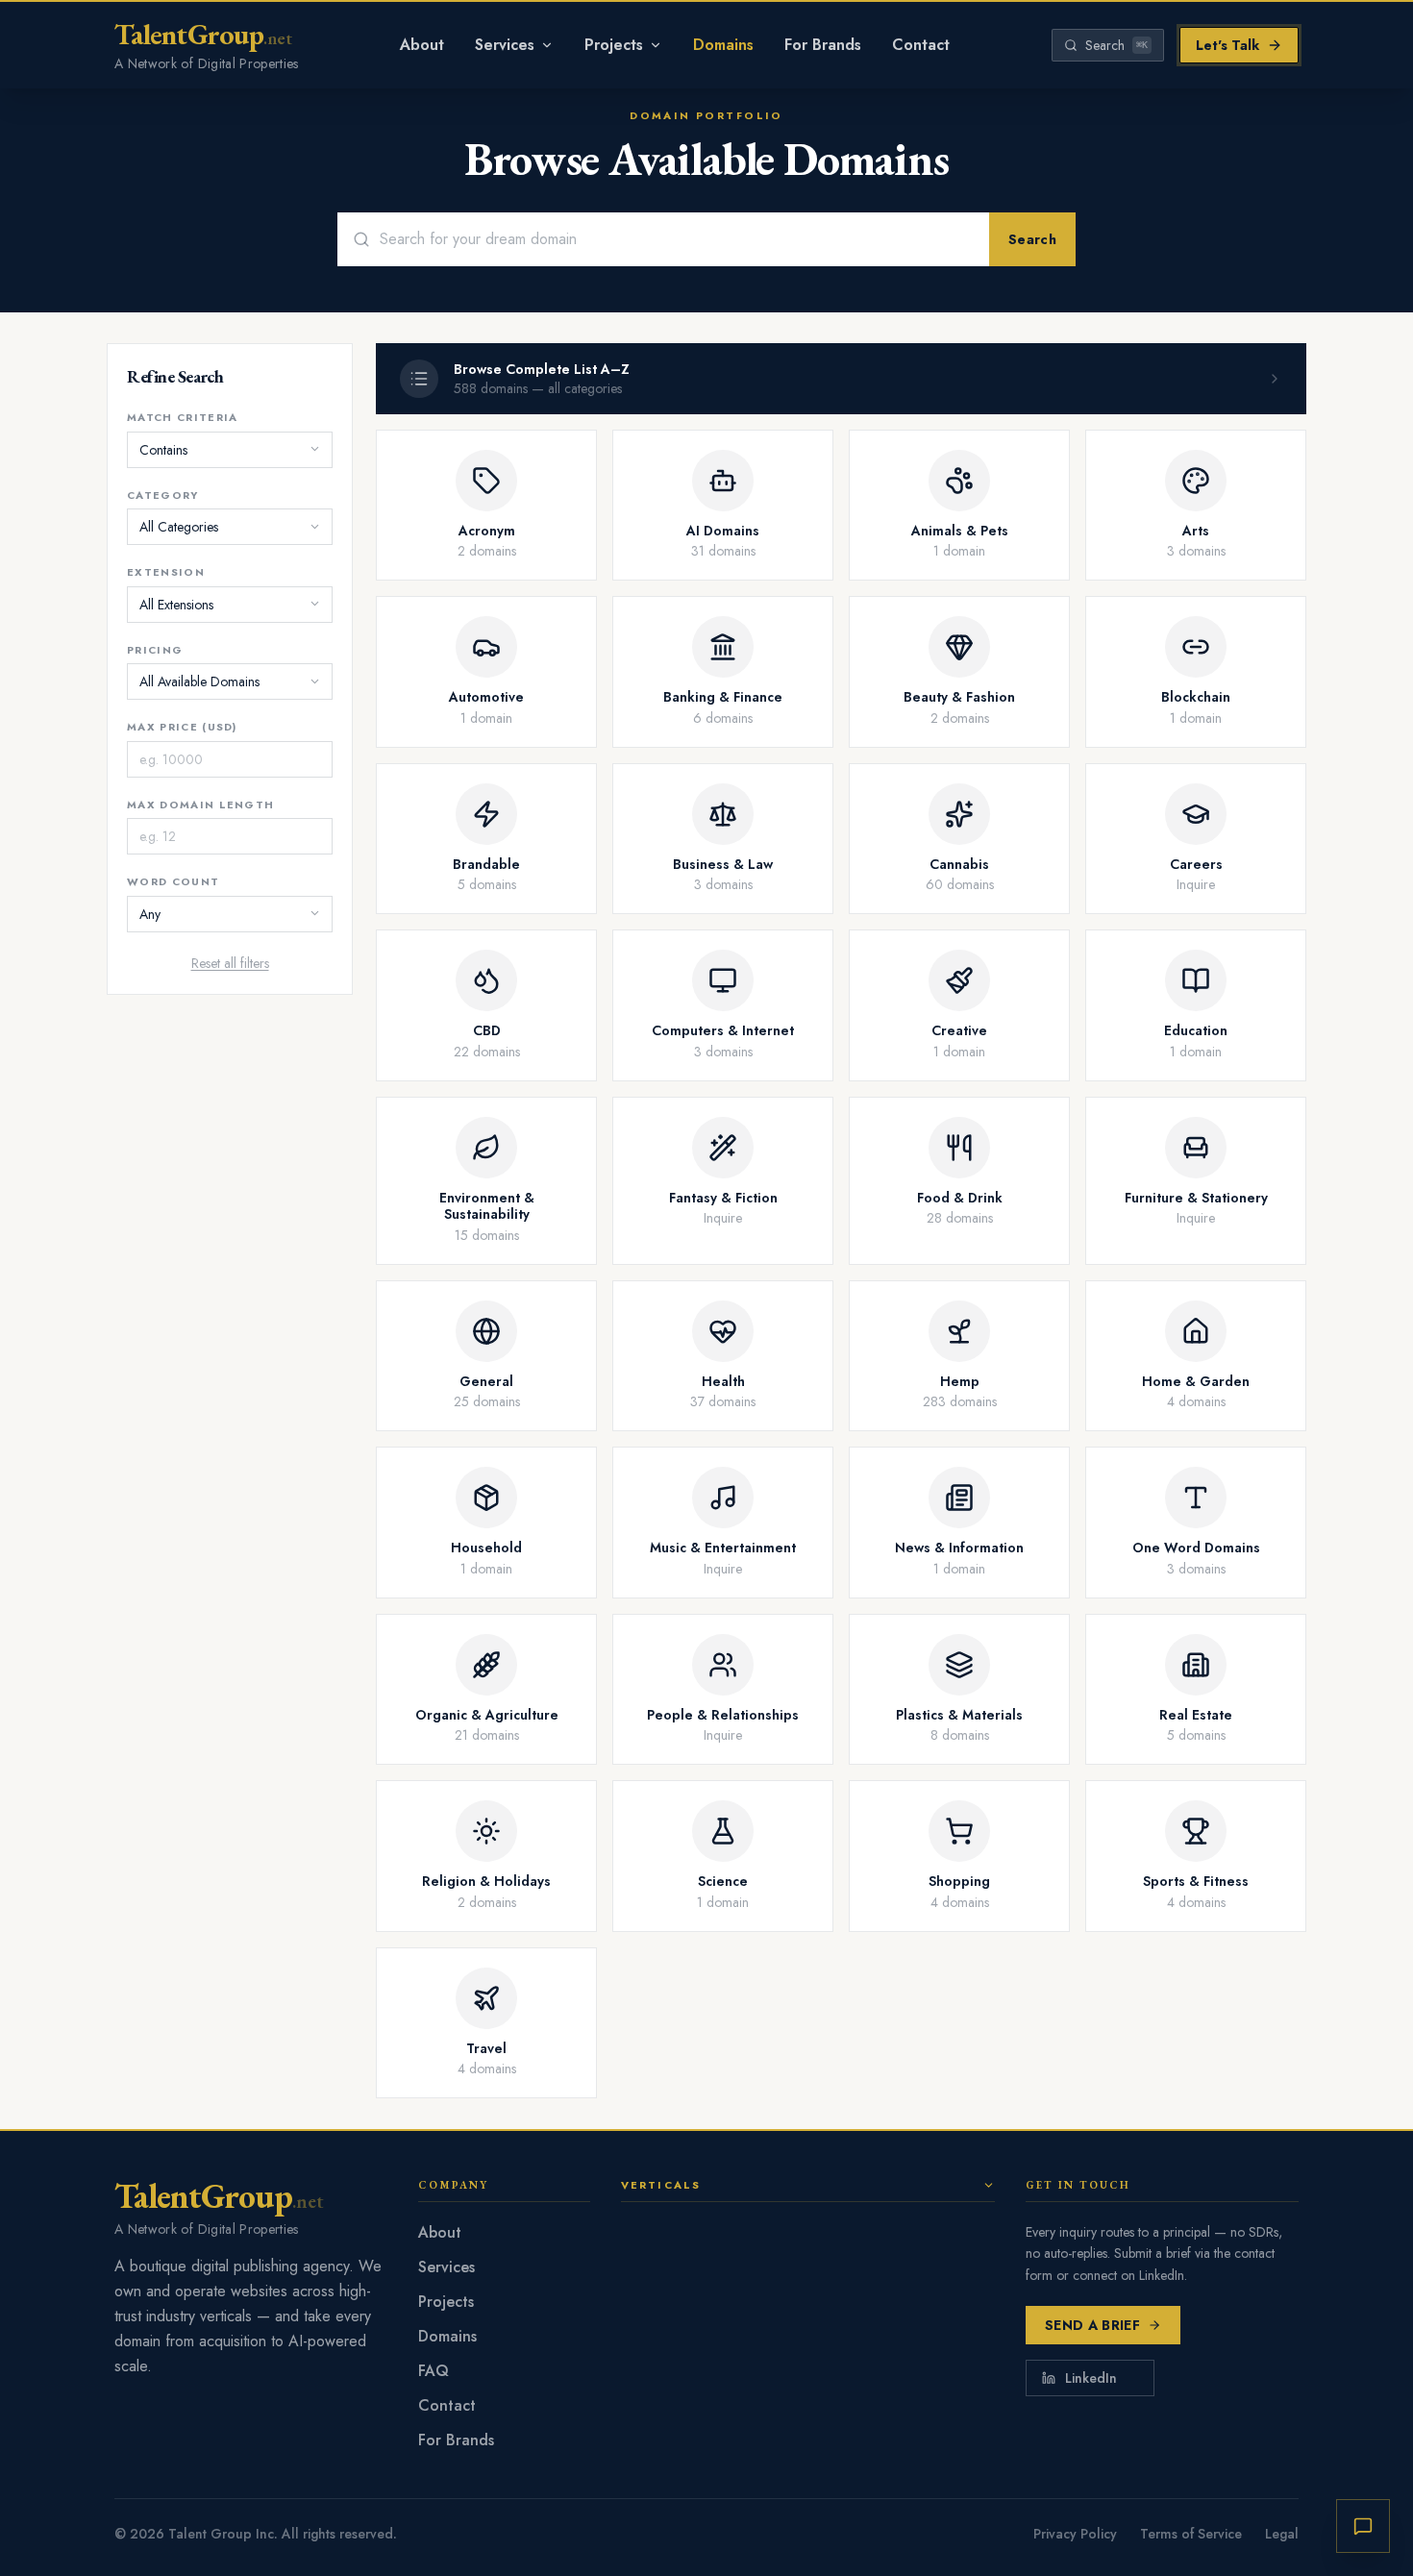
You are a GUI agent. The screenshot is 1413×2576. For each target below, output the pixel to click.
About (422, 45)
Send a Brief (1092, 2325)
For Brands (823, 45)
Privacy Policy (1075, 2534)
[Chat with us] (1363, 2526)
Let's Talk (1227, 45)
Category (163, 494)
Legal (1282, 2534)
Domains (723, 45)
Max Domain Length (200, 804)
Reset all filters (230, 962)
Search (1032, 239)
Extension (166, 572)
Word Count (173, 881)
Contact (921, 45)
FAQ (434, 2371)
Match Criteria (182, 417)
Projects (614, 45)
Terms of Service (1191, 2534)
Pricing (155, 649)
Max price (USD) (182, 727)
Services (505, 45)
